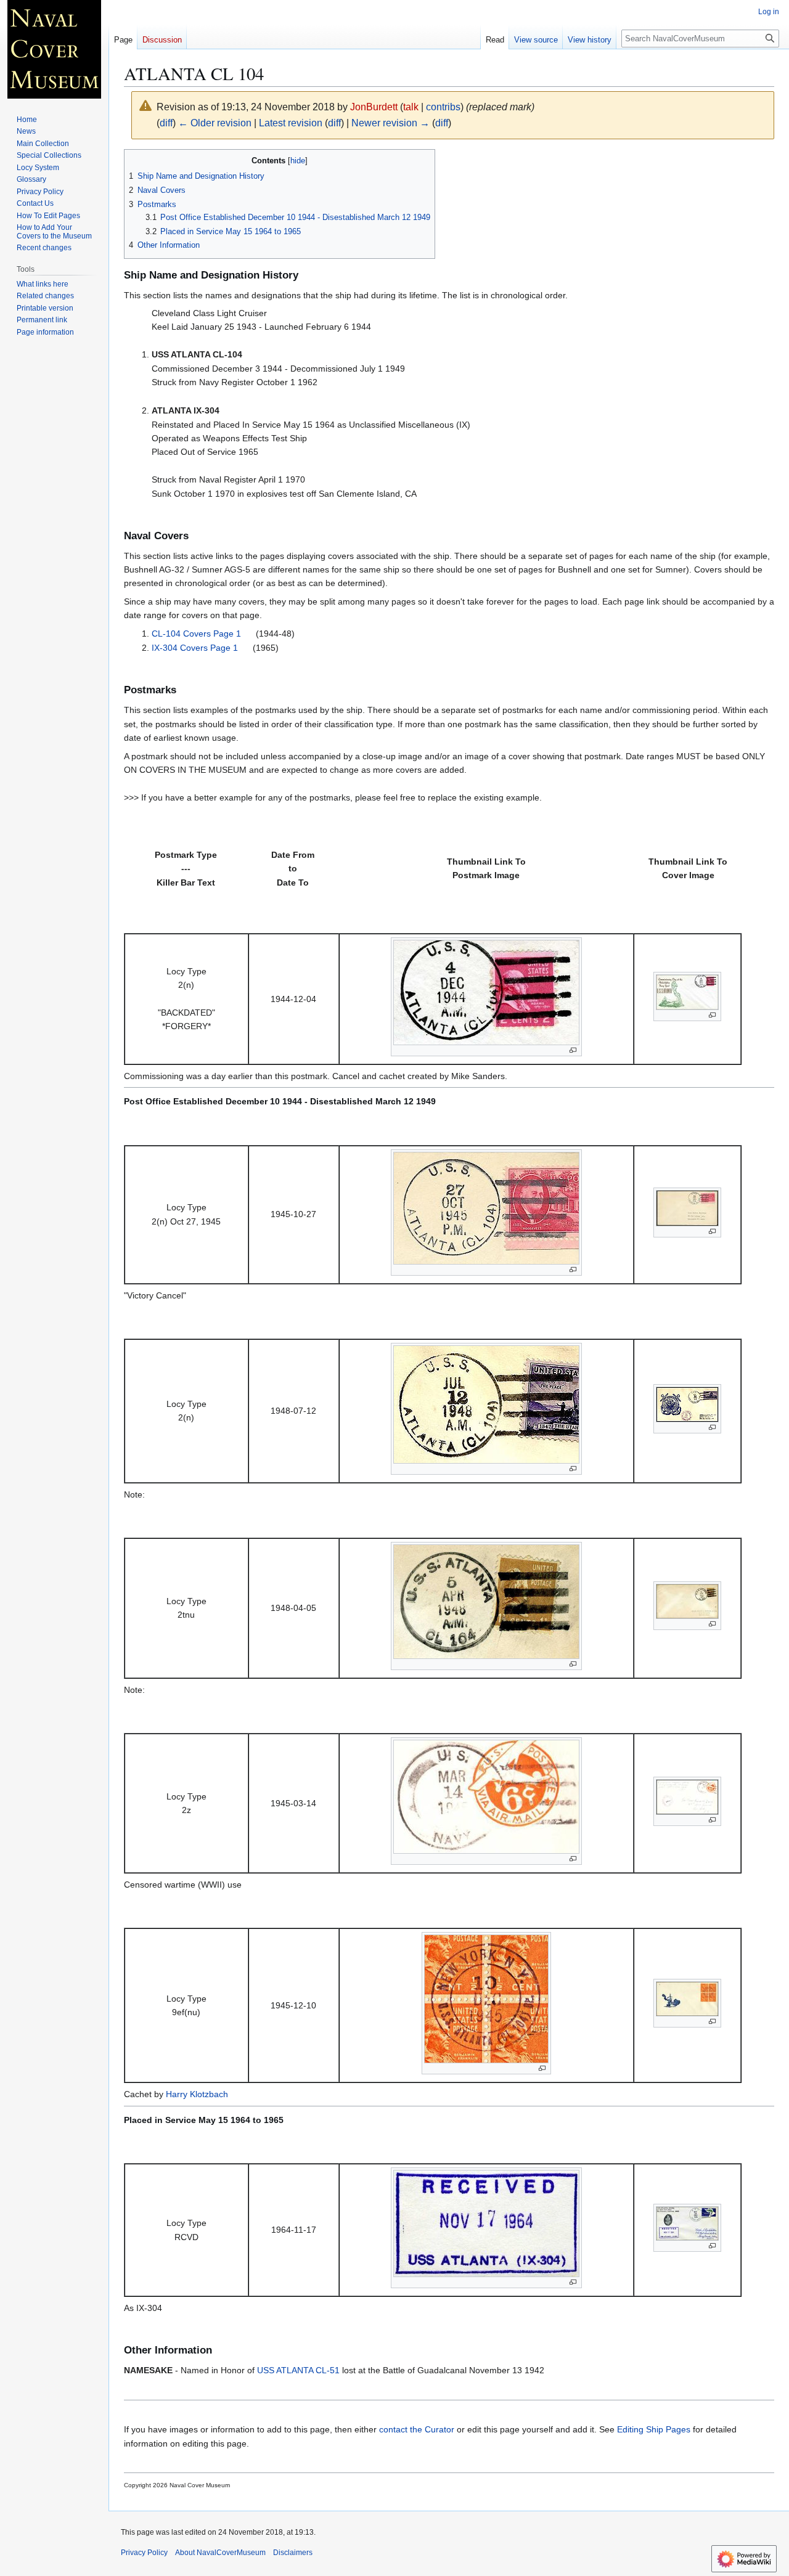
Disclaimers (293, 2553)
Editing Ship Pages (654, 2429)
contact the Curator (417, 2429)
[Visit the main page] (54, 49)
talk (411, 107)
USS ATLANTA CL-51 (298, 2370)
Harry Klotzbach (197, 2094)
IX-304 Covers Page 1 (196, 648)
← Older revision (215, 123)
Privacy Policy (144, 2553)
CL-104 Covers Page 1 (198, 634)
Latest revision (291, 123)
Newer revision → (390, 123)
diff (166, 123)
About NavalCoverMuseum (220, 2553)
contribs (443, 107)
